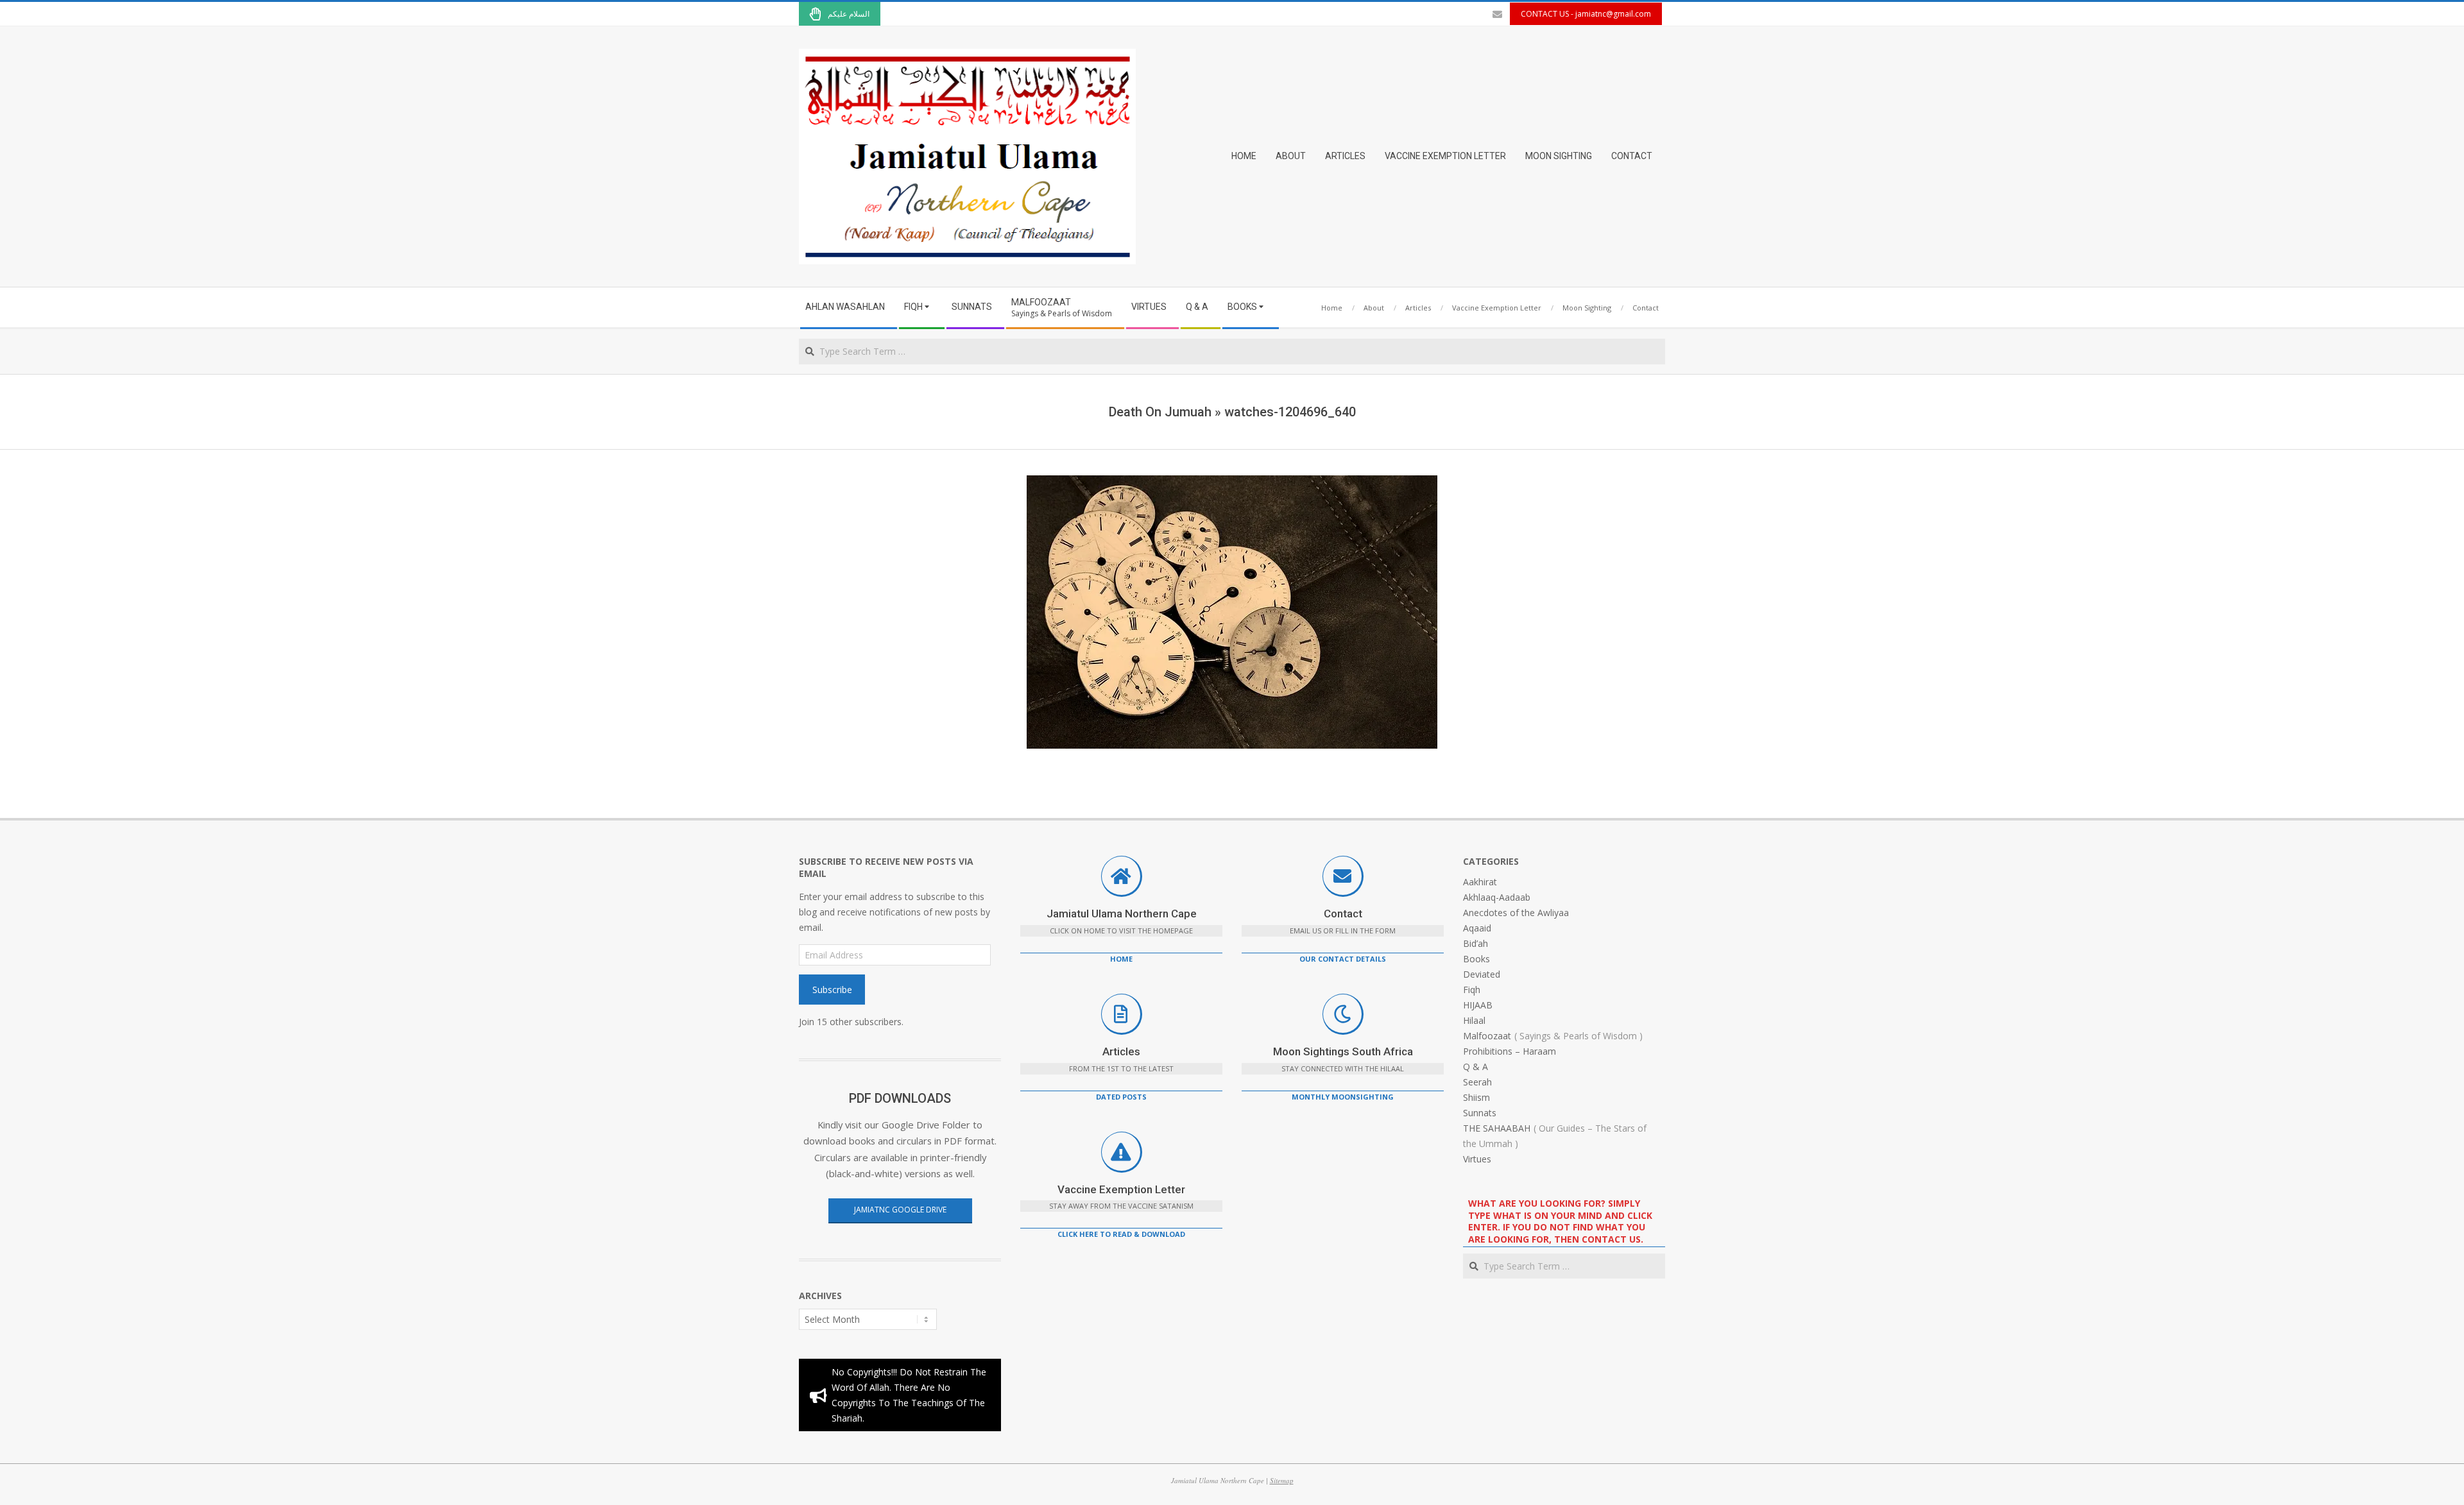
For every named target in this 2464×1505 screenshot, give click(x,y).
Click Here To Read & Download (1121, 1234)
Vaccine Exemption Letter (1121, 1189)
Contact (1343, 914)
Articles (1121, 1051)
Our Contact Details (1343, 959)
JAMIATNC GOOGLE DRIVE (900, 1210)
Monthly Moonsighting (1343, 1097)
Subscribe (832, 990)
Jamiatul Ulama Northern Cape (1122, 914)
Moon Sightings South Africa (1343, 1051)
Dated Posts (1121, 1097)
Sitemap (1282, 1480)
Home (1121, 959)
